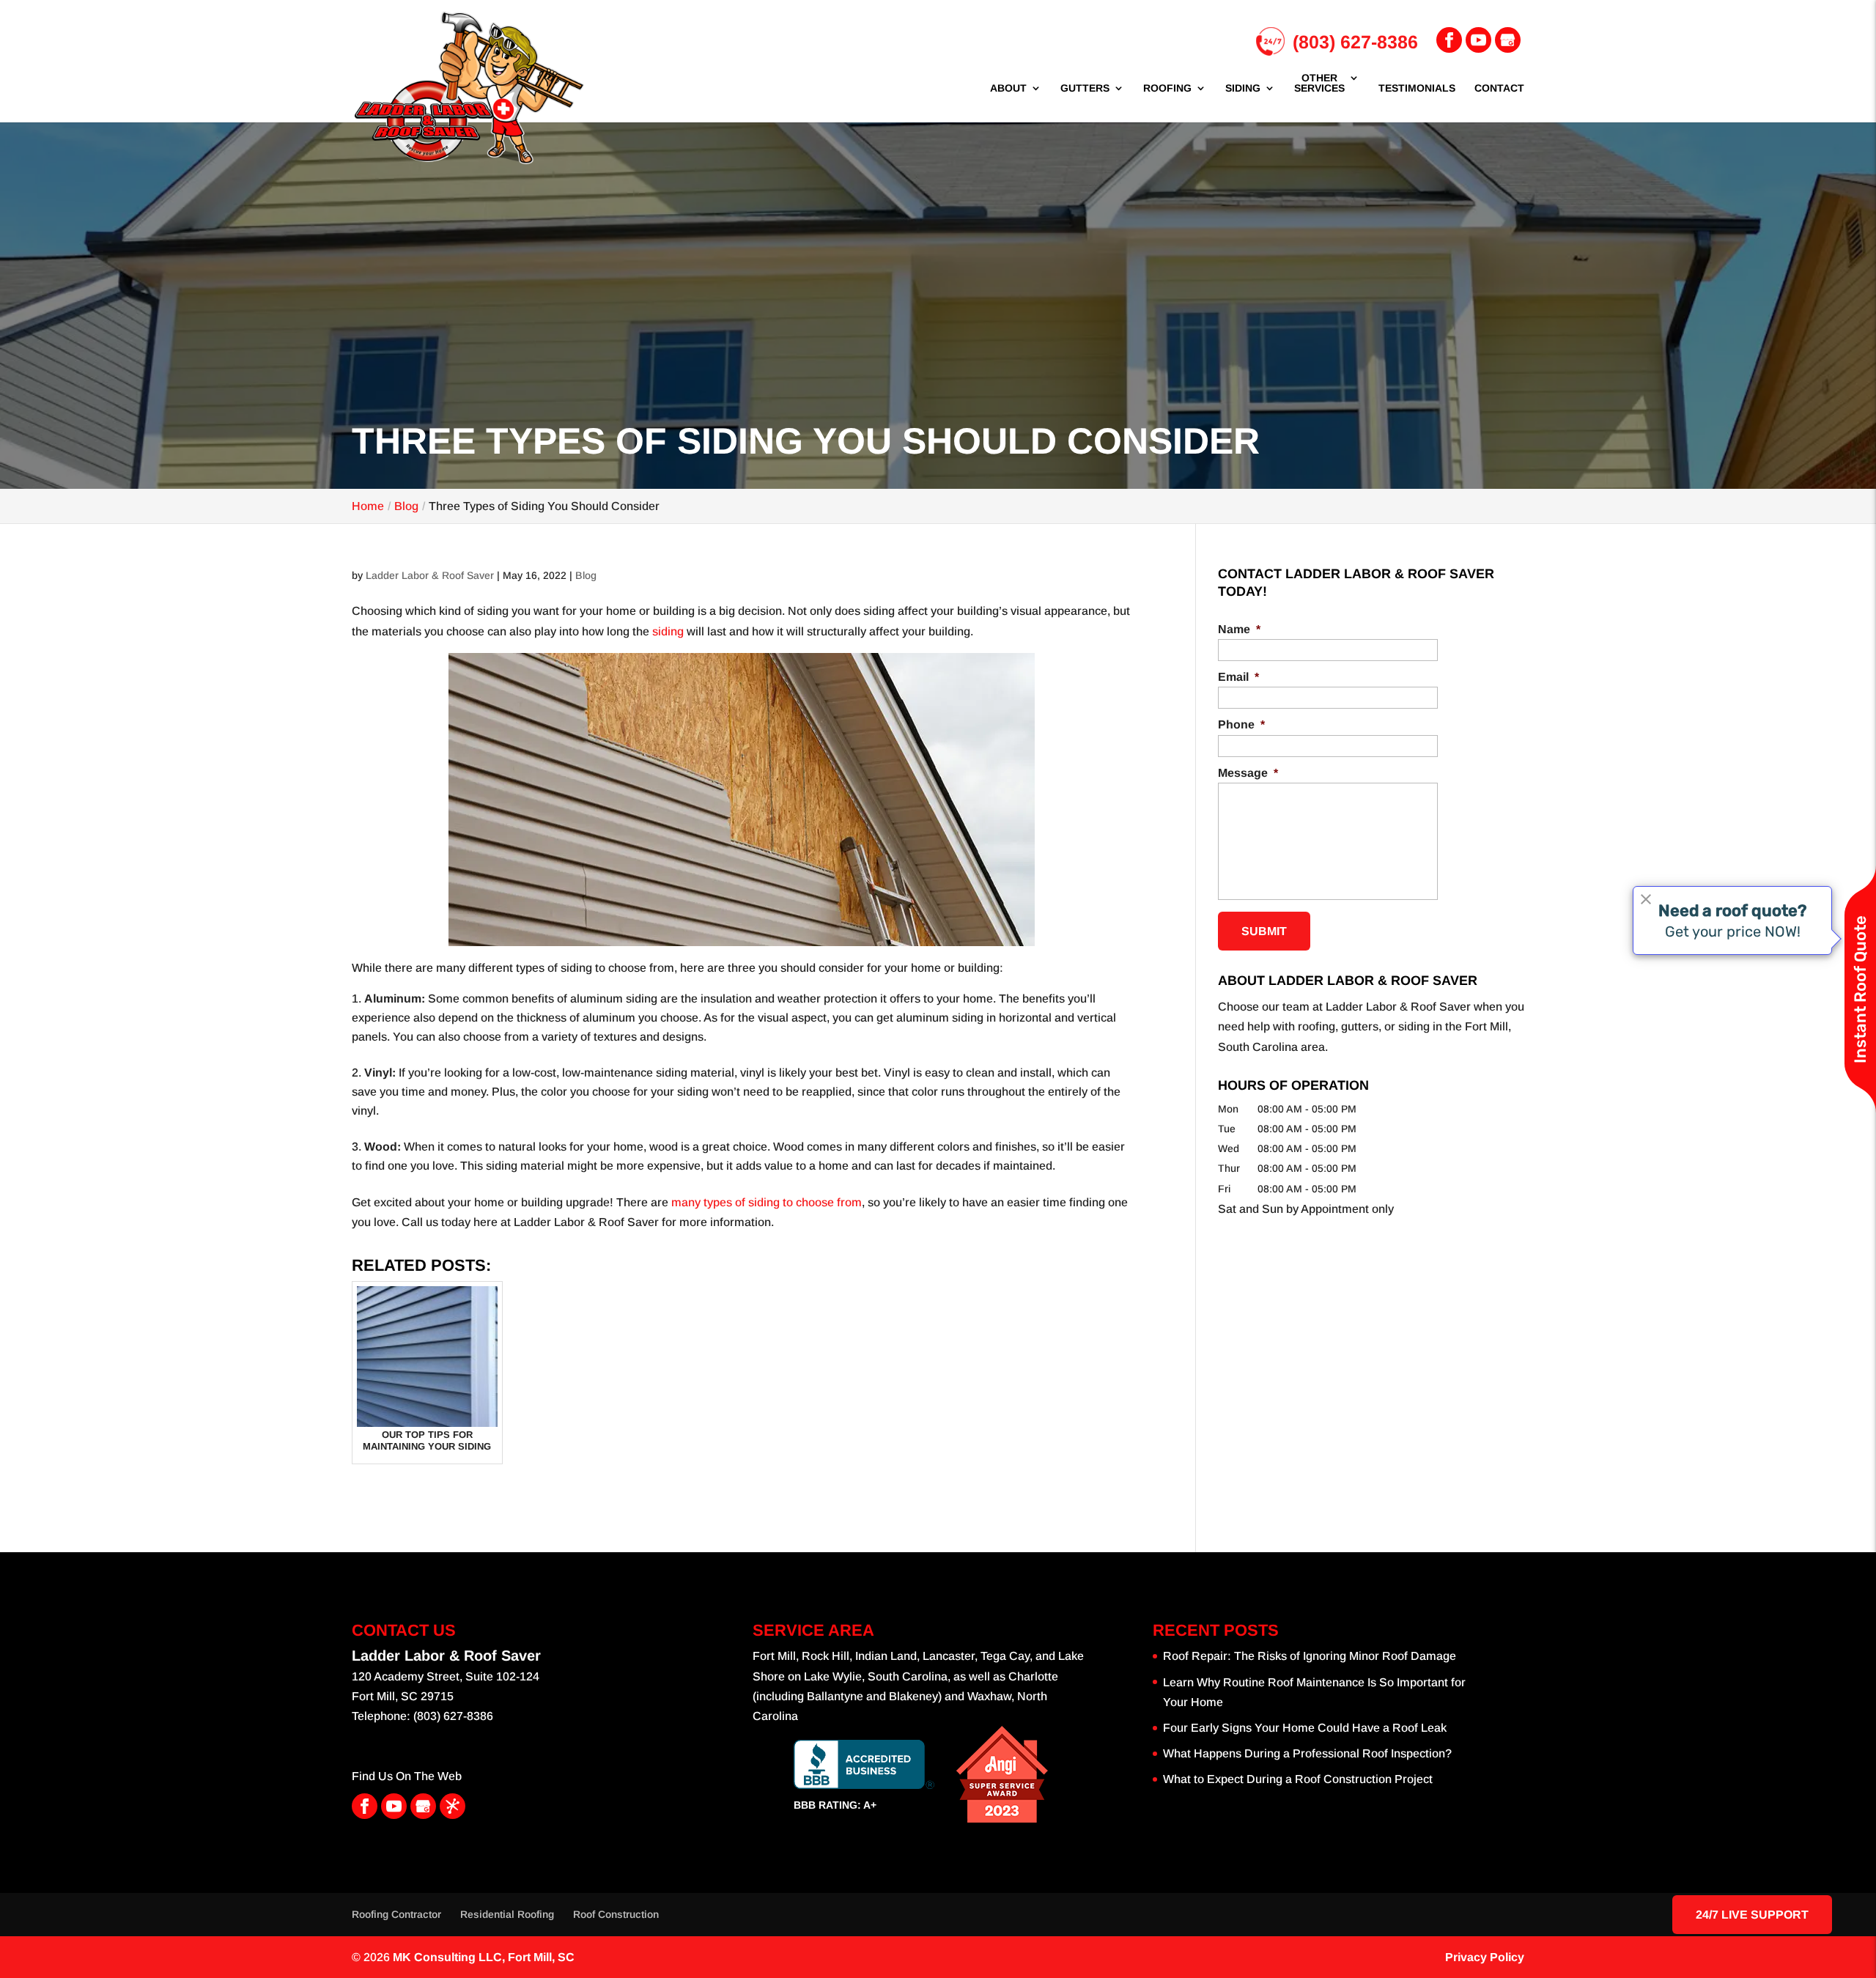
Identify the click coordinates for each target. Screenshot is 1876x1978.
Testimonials (1417, 88)
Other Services (1319, 83)
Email (1238, 677)
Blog (586, 575)
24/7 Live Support (1752, 1915)
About (1008, 88)
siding (668, 631)
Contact (1499, 88)
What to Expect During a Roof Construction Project (1298, 1779)
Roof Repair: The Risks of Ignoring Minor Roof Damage (1310, 1656)
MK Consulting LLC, (484, 1957)
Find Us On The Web (407, 1776)
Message (1248, 773)
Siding (1243, 88)
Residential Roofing (507, 1914)
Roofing (1167, 88)
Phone (1241, 724)
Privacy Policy (1485, 1957)
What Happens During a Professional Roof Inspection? (1307, 1753)
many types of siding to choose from (765, 1202)
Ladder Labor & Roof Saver (430, 575)
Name (1239, 629)
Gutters (1085, 88)
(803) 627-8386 (1355, 42)
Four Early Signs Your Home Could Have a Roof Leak (1305, 1728)
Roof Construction (616, 1914)
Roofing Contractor (396, 1914)
